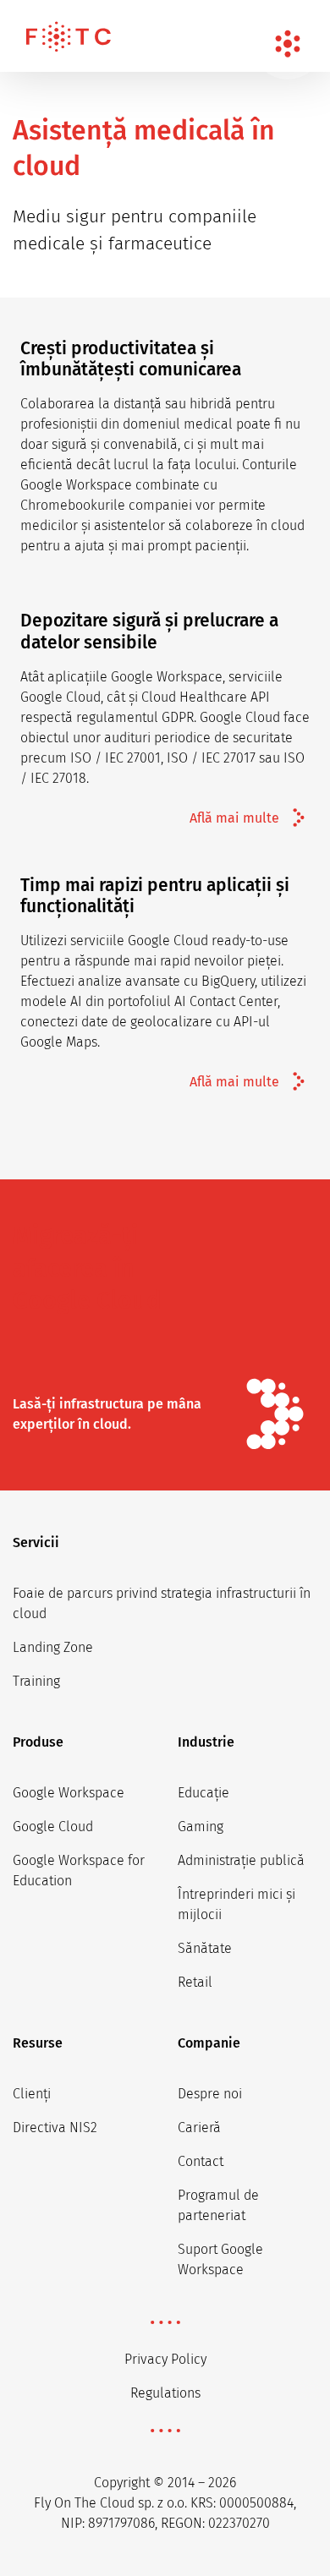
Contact (201, 2161)
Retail (195, 1982)
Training (36, 1681)
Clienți (32, 2094)
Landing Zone (53, 1647)
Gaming (201, 1827)
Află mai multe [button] (234, 818)
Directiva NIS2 (55, 2128)
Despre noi (210, 2094)
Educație (203, 1793)
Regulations (165, 2393)
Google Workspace (69, 1793)
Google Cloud (53, 1827)
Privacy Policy (165, 2359)
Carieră (199, 2128)
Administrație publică (241, 1860)
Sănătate (205, 1948)
